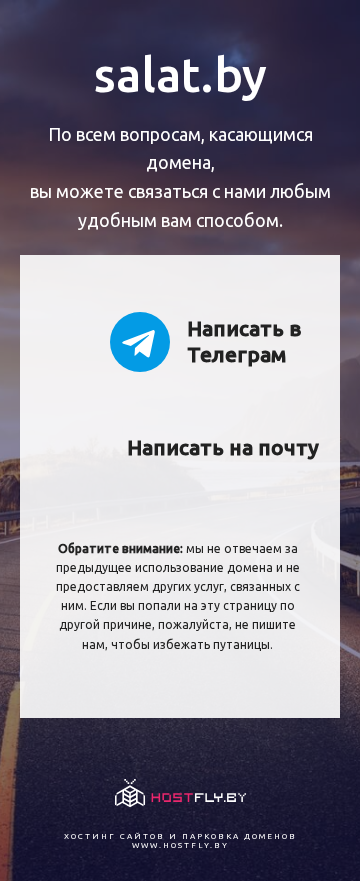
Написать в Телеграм (244, 340)
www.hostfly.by (180, 845)
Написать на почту (216, 447)
